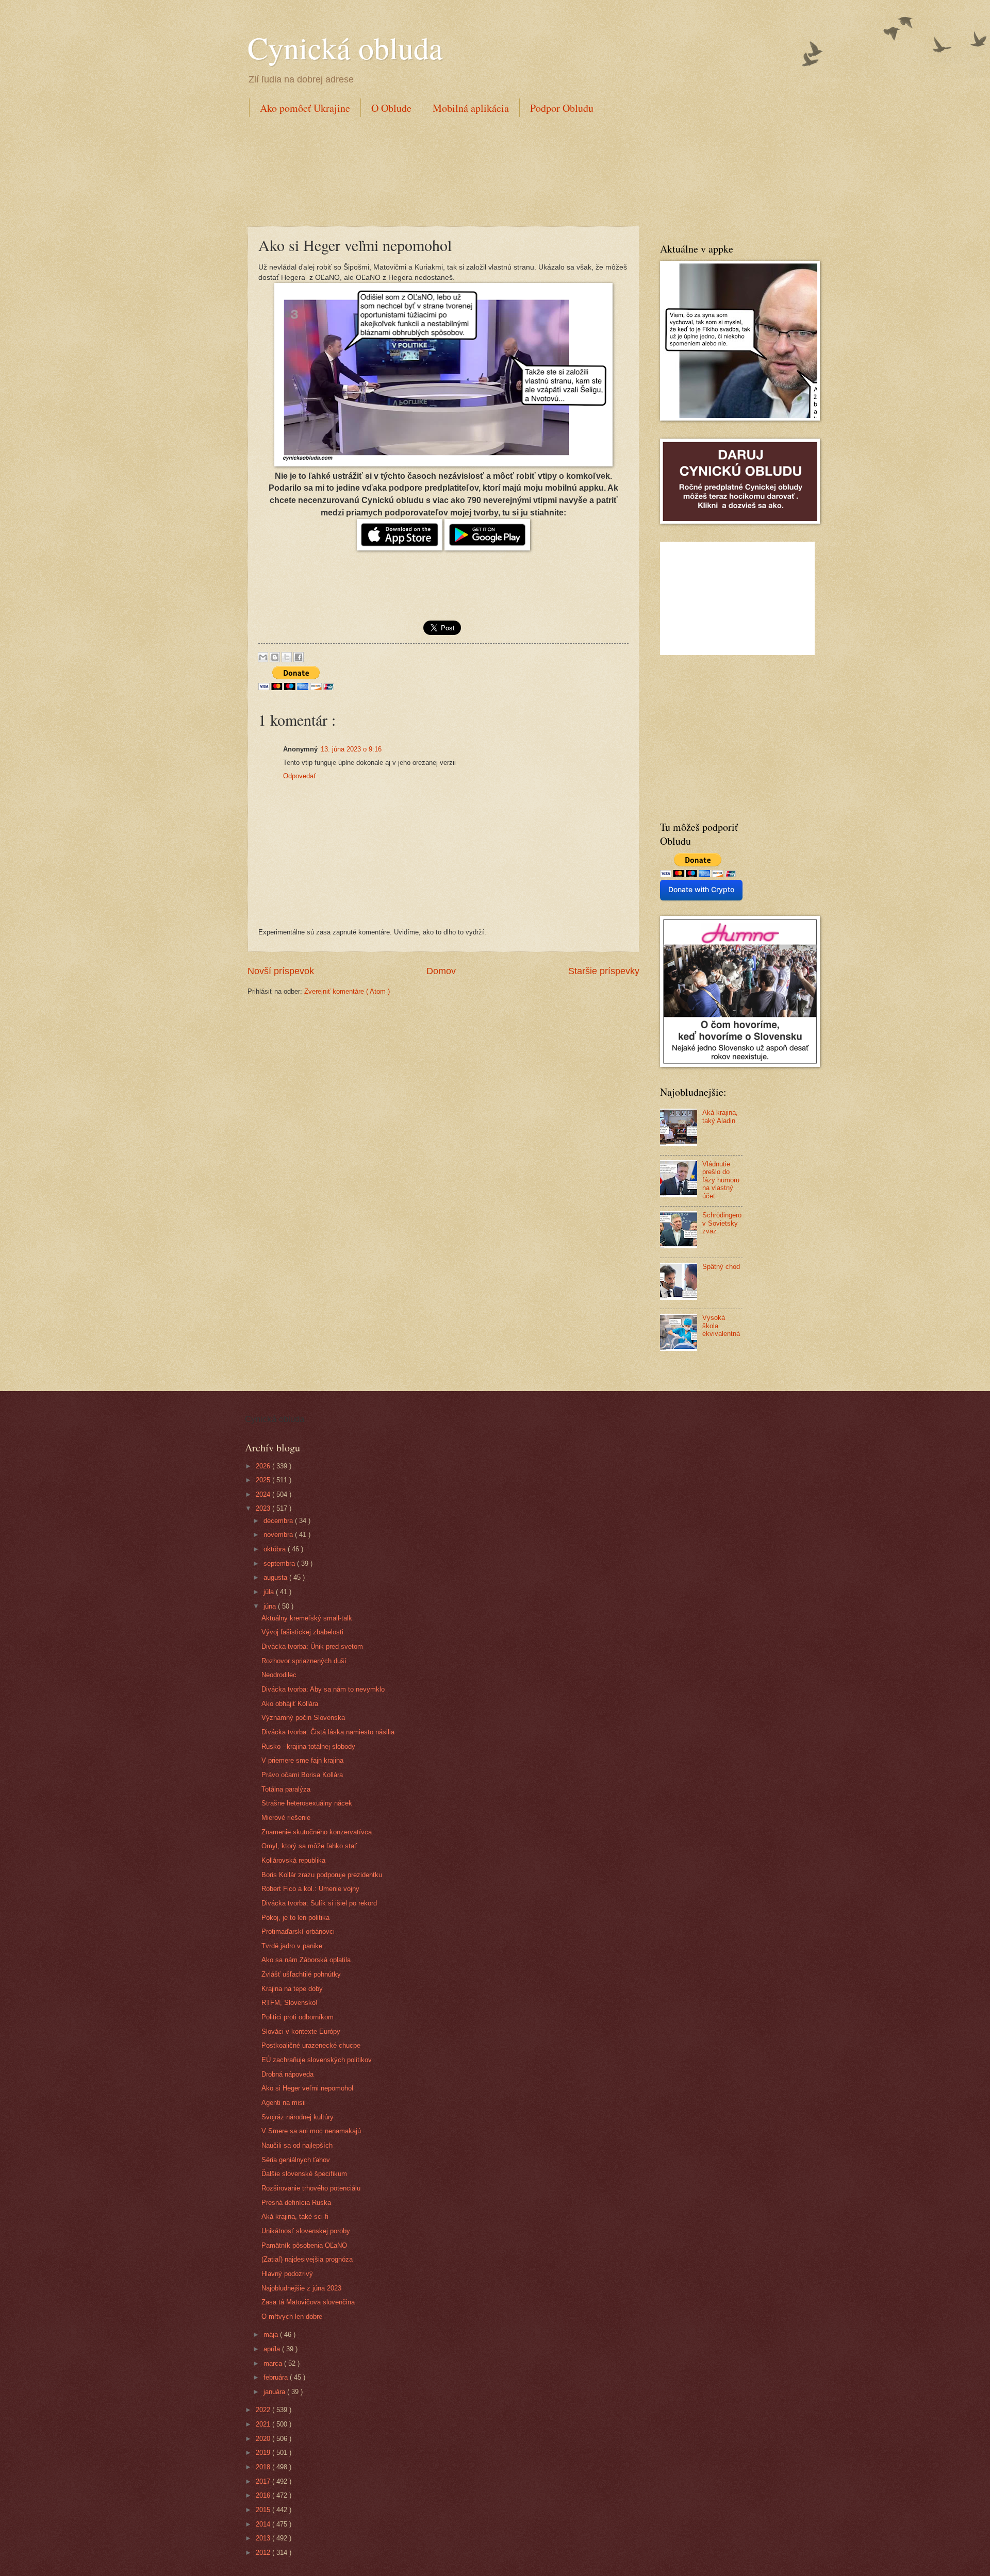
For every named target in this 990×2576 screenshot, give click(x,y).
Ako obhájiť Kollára (290, 1704)
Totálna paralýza (286, 1789)
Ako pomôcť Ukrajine (305, 108)
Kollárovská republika (293, 1860)
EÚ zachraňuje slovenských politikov (317, 2060)
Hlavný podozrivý (287, 2274)
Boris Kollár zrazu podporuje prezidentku (322, 1875)
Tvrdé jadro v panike (292, 1946)
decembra (279, 1521)
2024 (264, 1494)
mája (272, 2335)
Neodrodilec (279, 1675)
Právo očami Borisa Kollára (302, 1775)
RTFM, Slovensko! (290, 2003)
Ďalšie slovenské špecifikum (304, 2174)
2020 (264, 2439)
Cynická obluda (345, 47)
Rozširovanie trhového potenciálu (311, 2188)
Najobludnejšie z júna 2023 (301, 2288)
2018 (264, 2467)
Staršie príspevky (604, 971)
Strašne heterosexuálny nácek (307, 1803)
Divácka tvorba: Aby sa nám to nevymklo (323, 1689)
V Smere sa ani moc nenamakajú (311, 2131)
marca (274, 2363)
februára (277, 2377)
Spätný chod (721, 1267)
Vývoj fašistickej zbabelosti (302, 1632)
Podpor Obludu (562, 108)
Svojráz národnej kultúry (298, 2117)
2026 (264, 1466)
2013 (264, 2538)
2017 (264, 2481)
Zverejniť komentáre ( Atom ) (347, 991)
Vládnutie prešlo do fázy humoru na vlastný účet (721, 1180)
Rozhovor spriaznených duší (304, 1661)
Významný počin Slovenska (303, 1718)
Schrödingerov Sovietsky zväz (722, 1223)
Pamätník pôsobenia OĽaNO (304, 2245)
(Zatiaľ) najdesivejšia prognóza (307, 2259)
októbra (276, 1549)
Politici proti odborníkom (298, 2017)
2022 (264, 2410)
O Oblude (391, 108)
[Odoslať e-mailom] (263, 657)
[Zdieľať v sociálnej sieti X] (287, 657)
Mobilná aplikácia (471, 108)
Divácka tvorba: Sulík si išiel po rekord (319, 1903)
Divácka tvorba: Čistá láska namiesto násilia (328, 1732)
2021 (264, 2424)
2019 (264, 2453)
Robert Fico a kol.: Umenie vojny (310, 1889)
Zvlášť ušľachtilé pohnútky (301, 1974)
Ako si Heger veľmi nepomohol (307, 2088)
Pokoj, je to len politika (295, 1918)
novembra (279, 1535)
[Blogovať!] (275, 657)
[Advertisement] (435, 170)
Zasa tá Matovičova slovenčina (308, 2302)
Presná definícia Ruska (296, 2203)
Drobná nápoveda (287, 2074)
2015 (264, 2510)
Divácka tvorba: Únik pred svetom (312, 1646)
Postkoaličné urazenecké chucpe (311, 2045)
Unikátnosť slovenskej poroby (306, 2231)
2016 (264, 2495)
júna (271, 1606)
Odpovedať (300, 776)
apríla (273, 2349)
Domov (441, 971)
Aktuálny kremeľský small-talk (307, 1618)
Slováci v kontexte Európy (301, 2031)
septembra (280, 1563)
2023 (264, 1508)
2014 (264, 2524)
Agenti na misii (284, 2103)
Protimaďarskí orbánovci (298, 1931)
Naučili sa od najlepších (297, 2145)
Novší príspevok (281, 971)
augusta (276, 1577)
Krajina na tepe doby (292, 1989)
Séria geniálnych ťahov (296, 2160)
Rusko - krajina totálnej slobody (308, 1746)
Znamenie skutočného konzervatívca (317, 1832)
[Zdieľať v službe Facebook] (299, 657)
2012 (264, 2553)
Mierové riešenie (286, 1818)
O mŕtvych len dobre (292, 2316)
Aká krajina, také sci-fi (295, 2217)
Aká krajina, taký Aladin (720, 1116)
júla (270, 1592)
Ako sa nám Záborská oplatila (306, 1960)
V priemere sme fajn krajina (302, 1760)
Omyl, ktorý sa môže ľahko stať (309, 1846)
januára (275, 2392)
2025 (264, 1480)
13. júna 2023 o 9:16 (351, 749)
